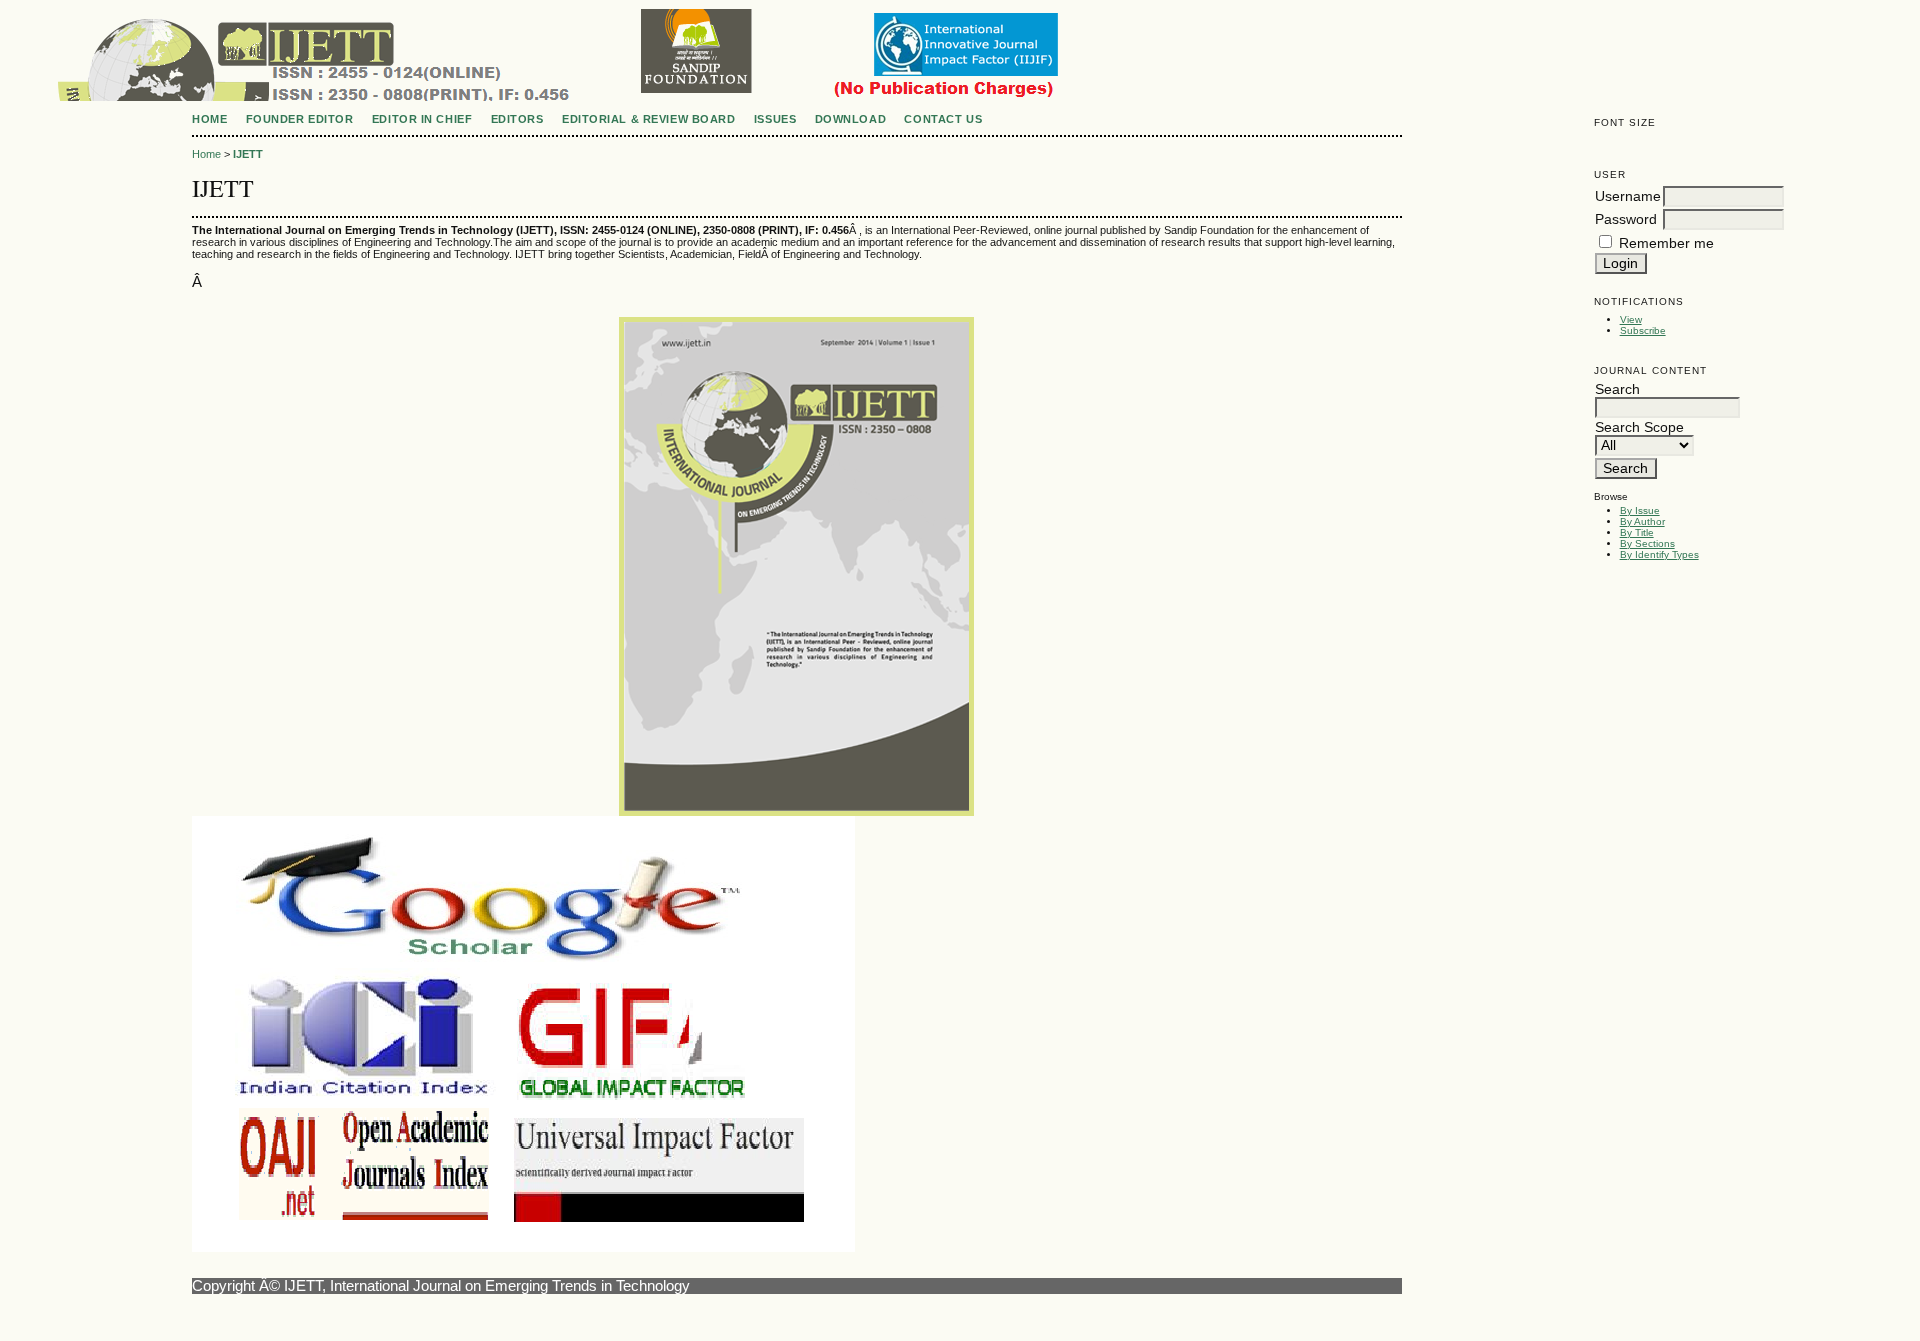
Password (1626, 219)
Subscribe (1643, 330)
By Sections (1647, 543)
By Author (1642, 521)
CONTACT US (943, 119)
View (1631, 319)
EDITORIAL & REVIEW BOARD (648, 119)
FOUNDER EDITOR (300, 119)
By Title (1637, 532)
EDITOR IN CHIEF (422, 119)
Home (209, 119)
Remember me (1666, 243)
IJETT (248, 154)
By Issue (1640, 510)
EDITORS (517, 119)
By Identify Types (1659, 554)
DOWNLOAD (850, 119)
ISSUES (775, 119)
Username (1628, 196)
